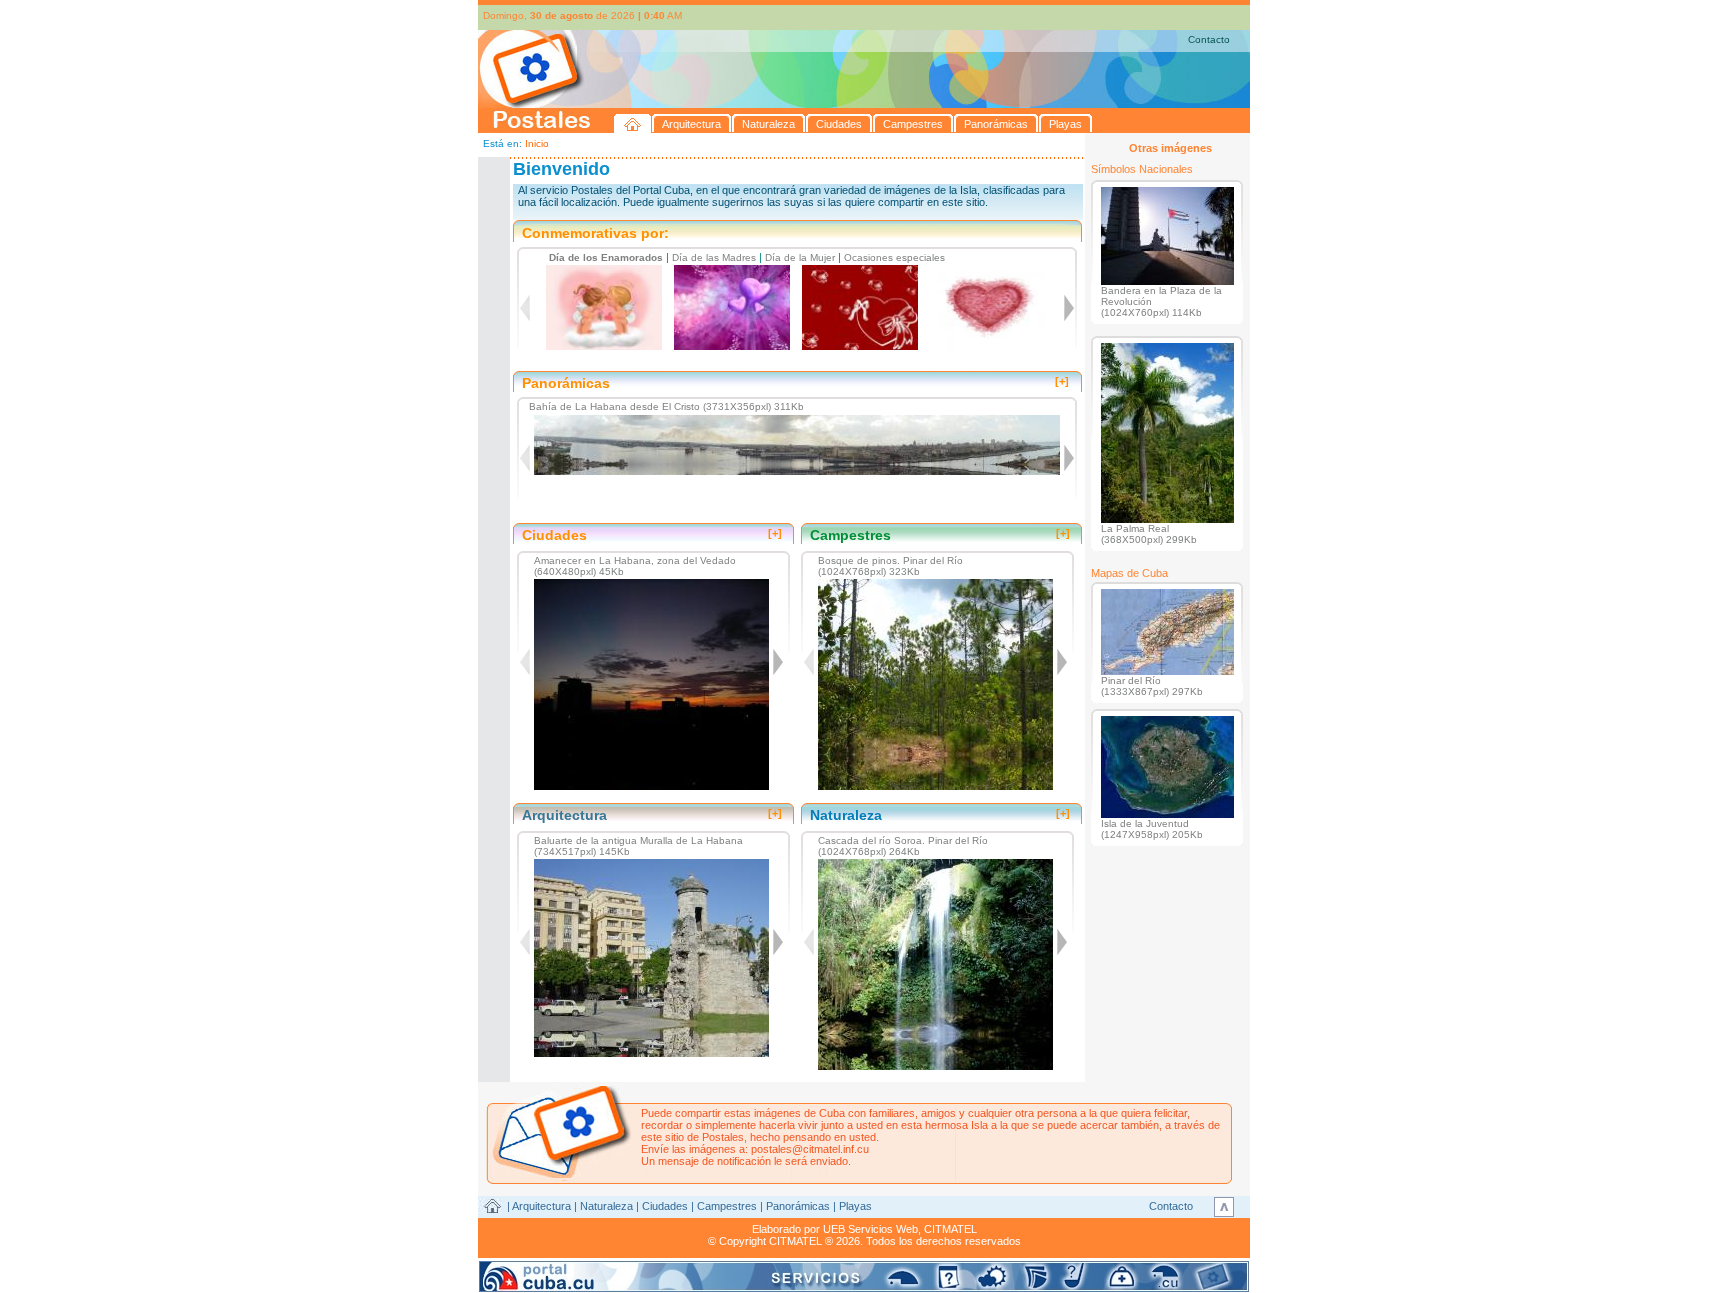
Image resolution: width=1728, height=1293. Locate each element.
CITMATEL (950, 1229)
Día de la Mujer (800, 257)
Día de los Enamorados (606, 257)
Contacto (1209, 39)
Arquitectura (541, 1206)
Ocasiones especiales (894, 257)
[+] (1062, 381)
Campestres (727, 1206)
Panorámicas (798, 1206)
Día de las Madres (714, 257)
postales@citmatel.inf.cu (810, 1149)
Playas (855, 1206)
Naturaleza (606, 1206)
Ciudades (665, 1206)
